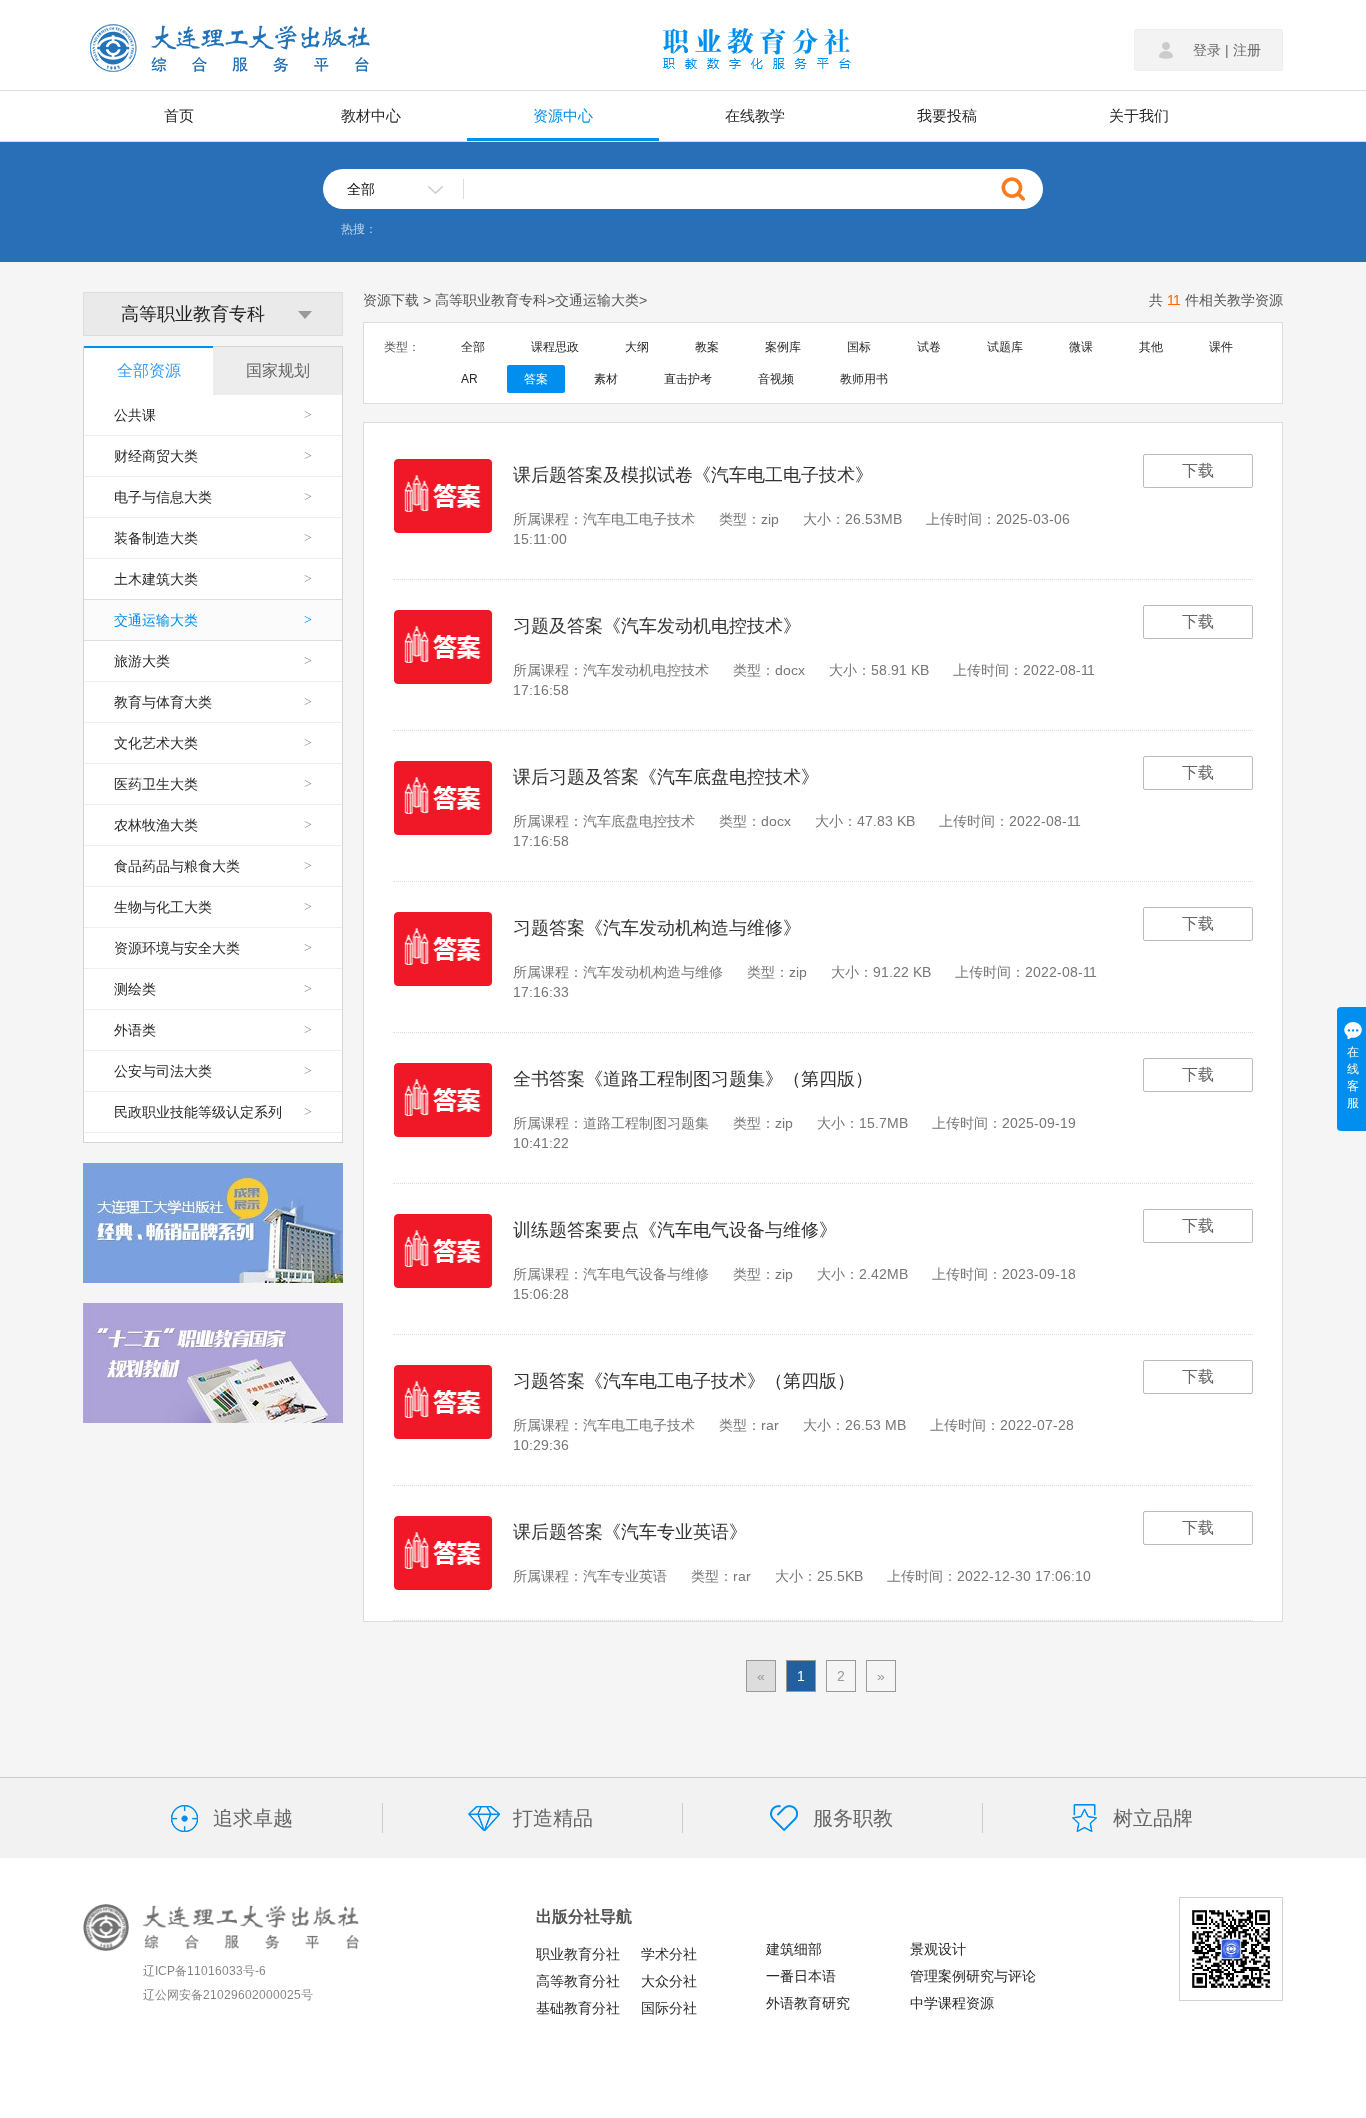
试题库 (1005, 347)
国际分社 (669, 2008)
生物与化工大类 (213, 907)
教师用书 (864, 379)
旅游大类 (213, 661)
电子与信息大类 (213, 497)
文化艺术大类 (213, 743)
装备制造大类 (213, 538)
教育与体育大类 (213, 702)
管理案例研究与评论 (973, 1976)
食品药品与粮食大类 (213, 866)
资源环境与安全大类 (213, 948)
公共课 (213, 415)
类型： (402, 347)
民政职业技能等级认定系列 (213, 1112)
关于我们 (1139, 115)
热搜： (359, 229)
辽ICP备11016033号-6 (204, 1971)
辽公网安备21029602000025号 (228, 1995)
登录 (1207, 50)
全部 (473, 347)
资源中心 (563, 115)
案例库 (783, 347)
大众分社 (669, 1981)
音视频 (776, 379)
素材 (606, 379)
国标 (859, 347)
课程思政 (555, 347)
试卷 (929, 347)
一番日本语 (801, 1976)
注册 (1247, 50)
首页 (179, 115)
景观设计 (938, 1949)
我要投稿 (947, 115)
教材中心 (371, 115)
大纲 (637, 347)
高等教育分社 (578, 1981)
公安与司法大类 (213, 1071)
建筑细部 (794, 1949)
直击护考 (688, 379)
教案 (707, 347)
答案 (536, 379)
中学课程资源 (952, 2003)
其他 (1151, 347)
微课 (1081, 347)
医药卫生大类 (213, 784)
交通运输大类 (213, 620)
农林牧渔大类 (213, 825)
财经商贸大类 (213, 456)
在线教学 (755, 115)
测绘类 (213, 989)
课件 (1221, 347)
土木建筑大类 (213, 579)
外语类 (213, 1030)
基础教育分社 (578, 2008)
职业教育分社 (578, 1954)
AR (469, 379)
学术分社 (669, 1954)
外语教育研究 (808, 2003)
